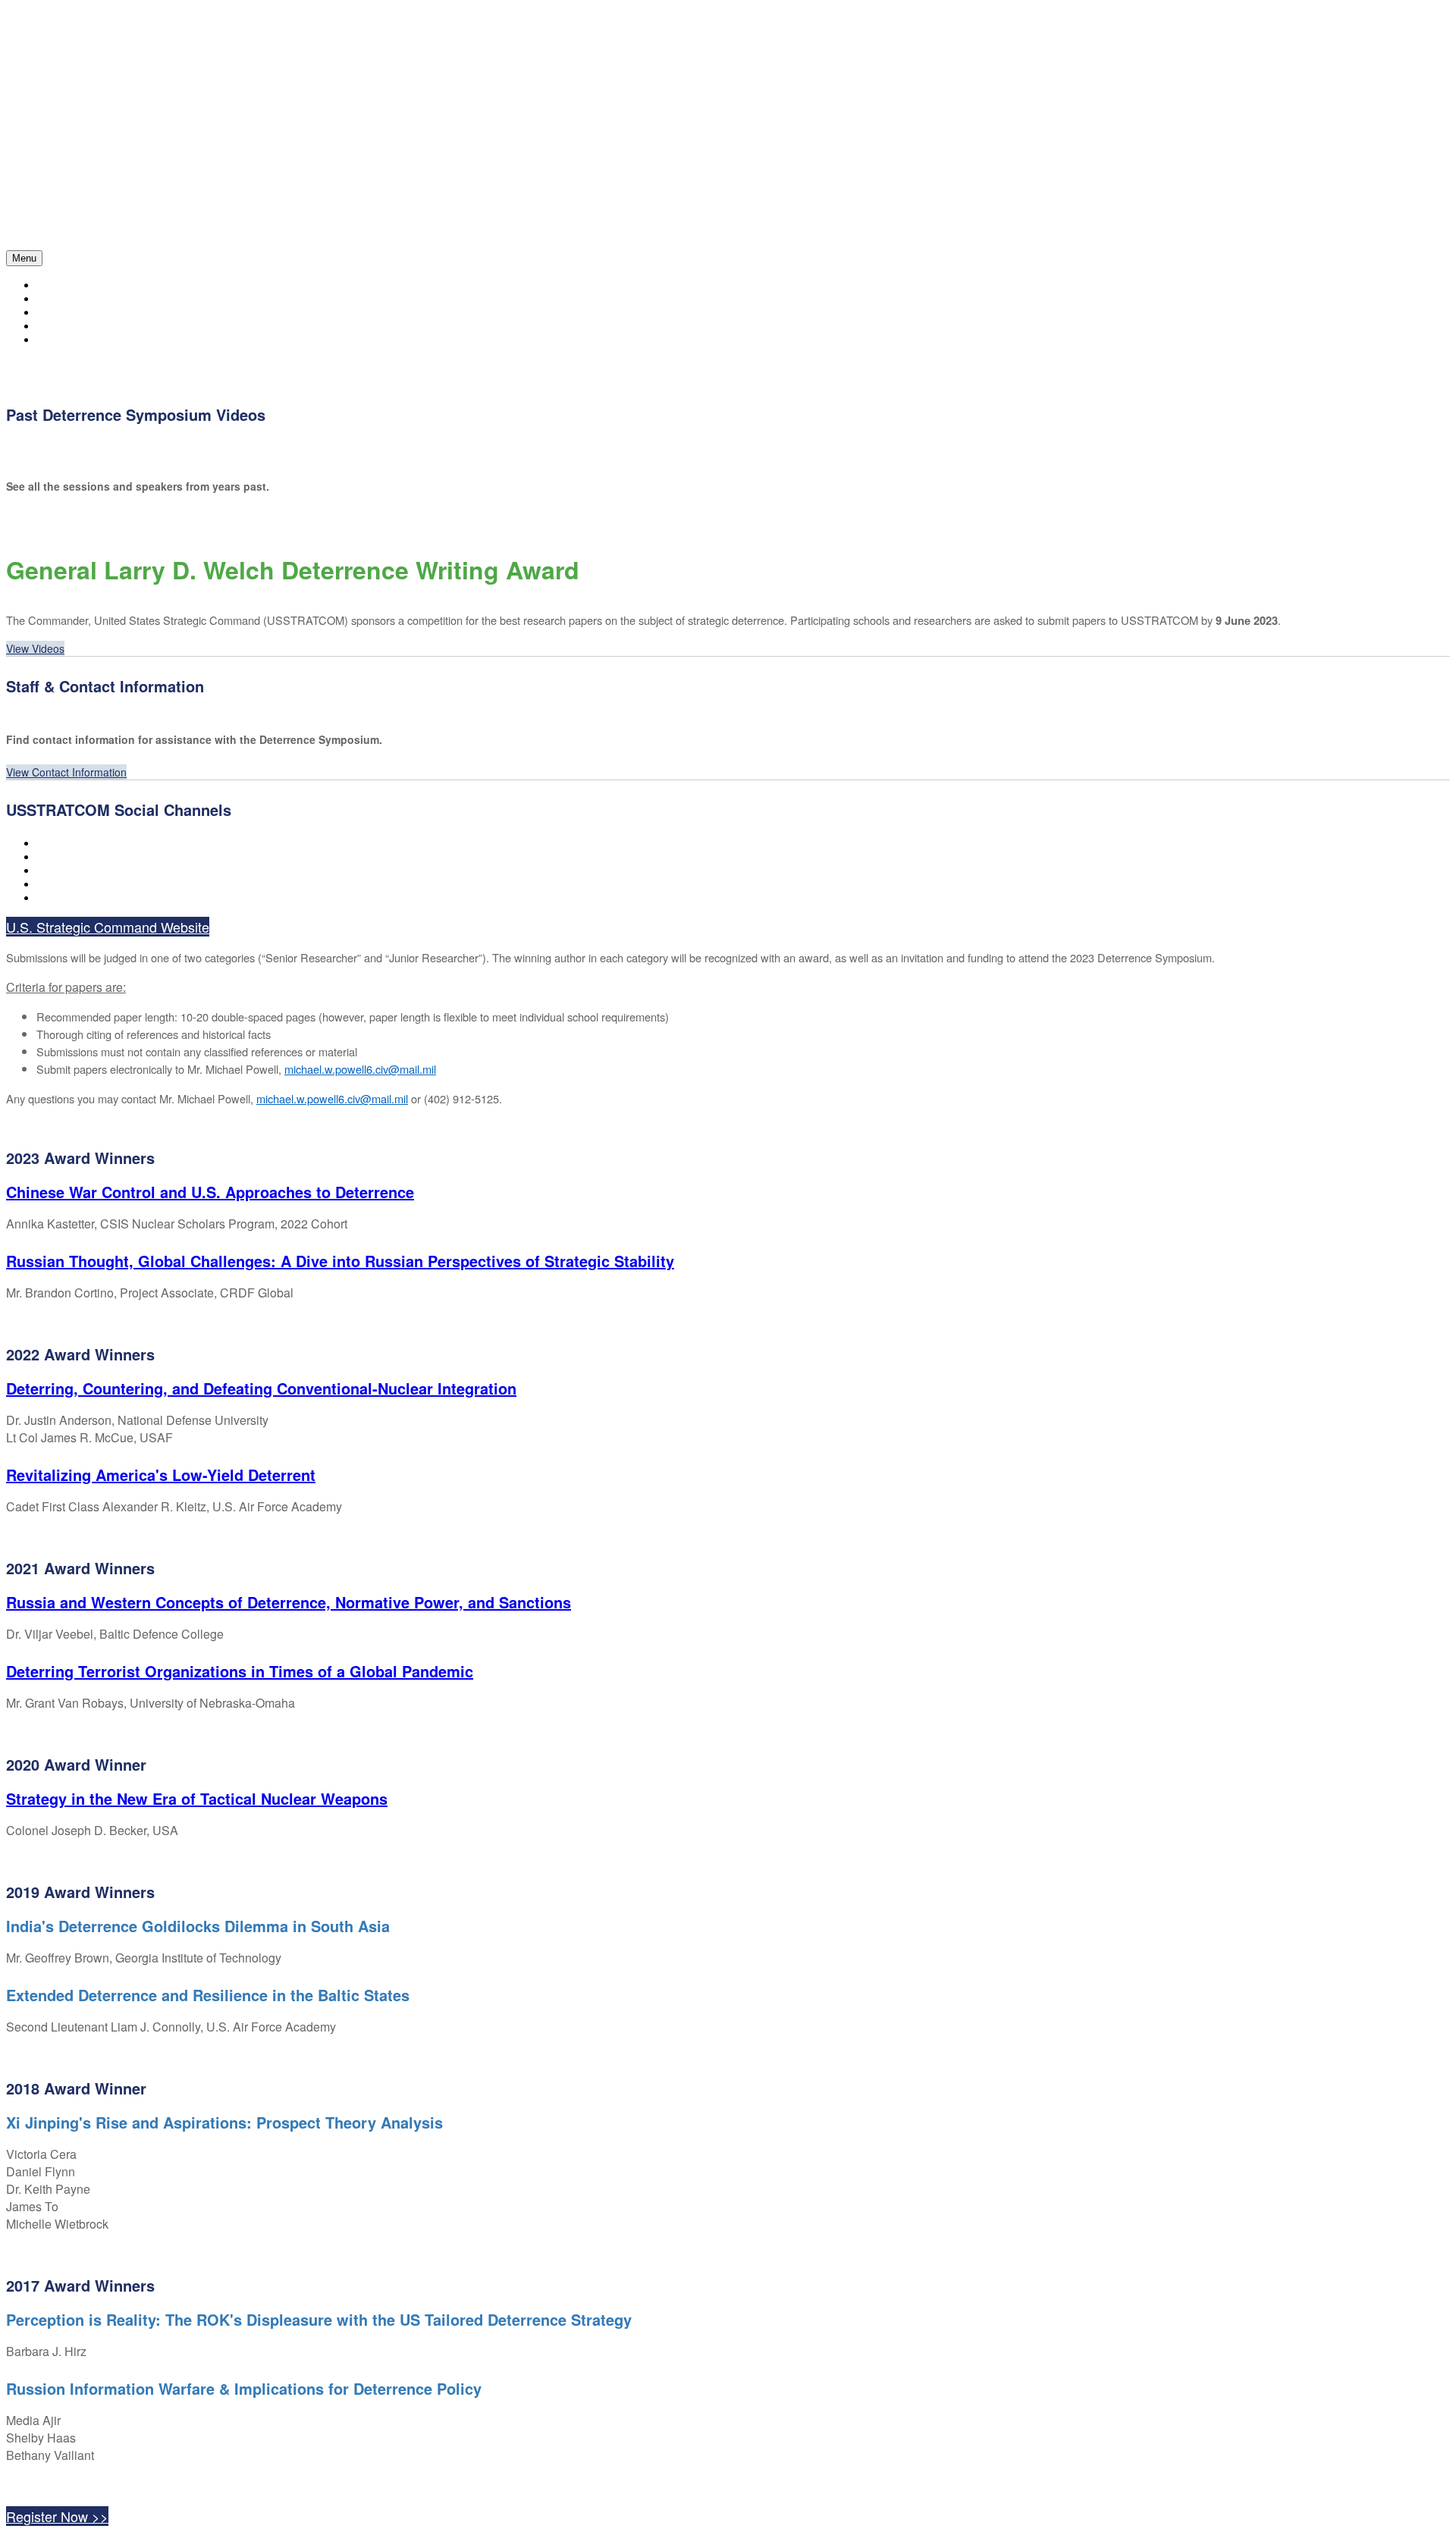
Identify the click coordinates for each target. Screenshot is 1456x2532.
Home (51, 286)
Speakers (62, 313)
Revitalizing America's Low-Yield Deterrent (161, 1475)
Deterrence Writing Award (110, 340)
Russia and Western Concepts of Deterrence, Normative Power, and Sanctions (289, 1602)
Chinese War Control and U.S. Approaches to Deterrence (210, 1192)
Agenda (56, 299)
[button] (35, 648)
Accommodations (83, 326)
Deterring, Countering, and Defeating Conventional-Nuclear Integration (261, 1388)
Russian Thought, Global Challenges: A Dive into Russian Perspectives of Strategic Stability (340, 1261)
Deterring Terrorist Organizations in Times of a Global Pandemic (240, 1671)
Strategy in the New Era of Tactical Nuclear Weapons (197, 1798)
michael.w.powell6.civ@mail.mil (360, 1069)
